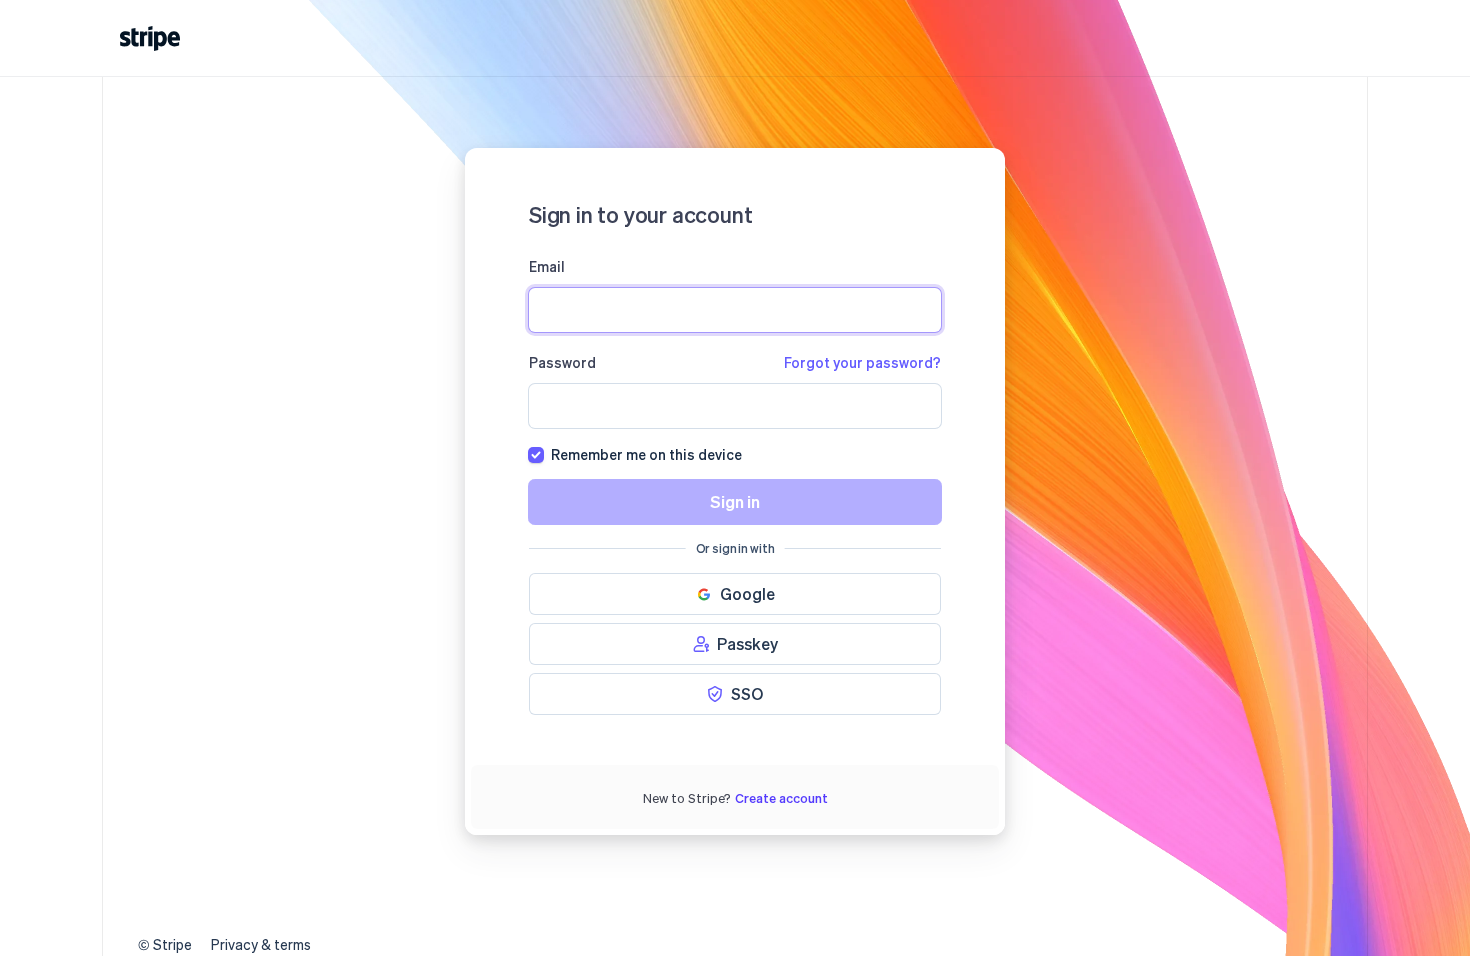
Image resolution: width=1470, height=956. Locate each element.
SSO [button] (747, 693)
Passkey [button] (747, 643)
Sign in (735, 501)
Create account (781, 797)
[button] (735, 594)
